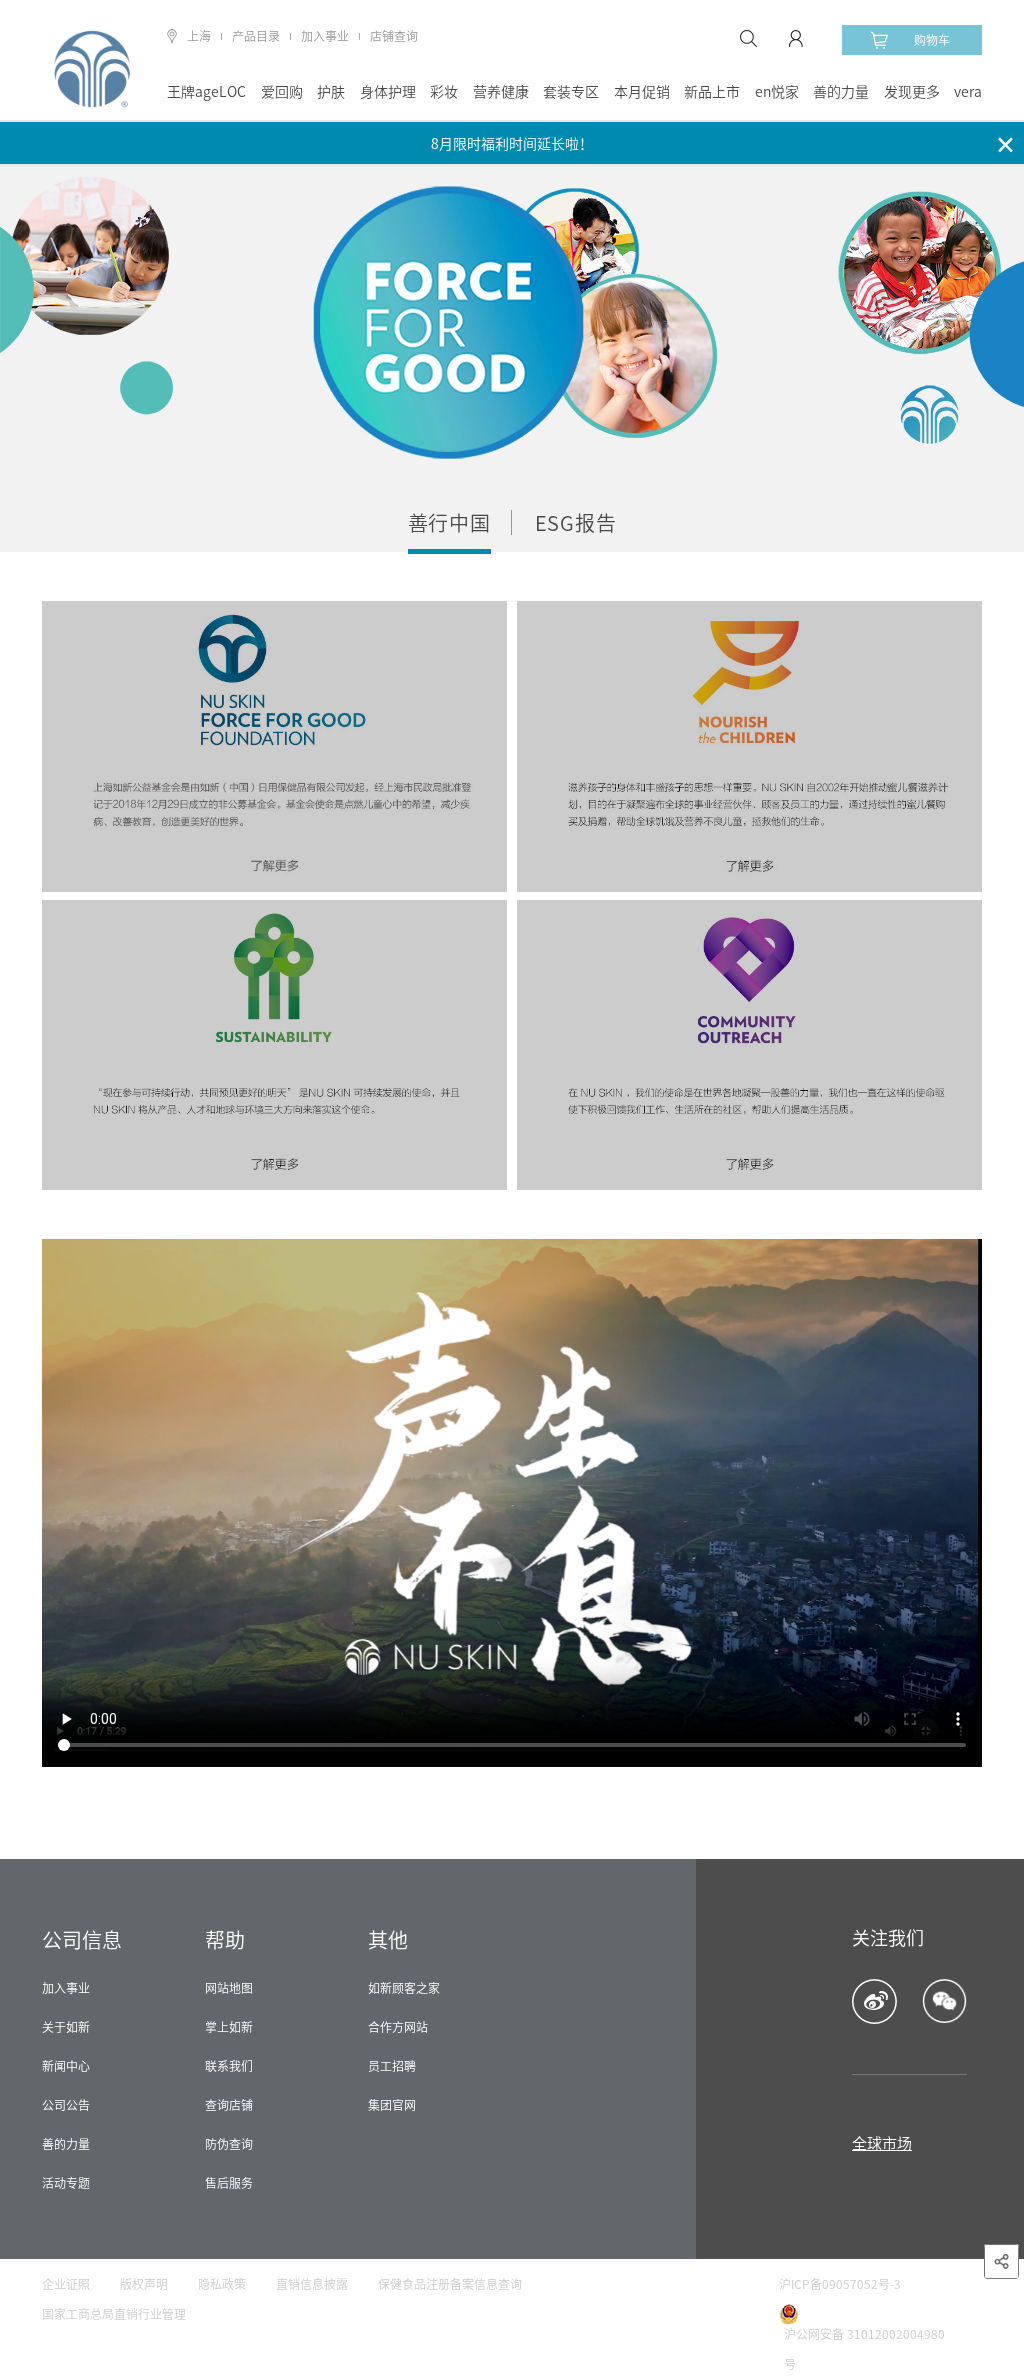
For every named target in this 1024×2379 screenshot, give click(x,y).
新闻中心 (66, 2066)
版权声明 (144, 2284)
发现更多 (912, 92)
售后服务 (229, 2183)
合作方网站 (398, 2027)
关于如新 (66, 2027)
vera (968, 92)
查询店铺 (229, 2105)
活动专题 (66, 2183)
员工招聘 (392, 2066)
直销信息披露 (312, 2284)
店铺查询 (394, 36)
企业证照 (66, 2284)
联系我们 (229, 2066)
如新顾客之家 (404, 1988)
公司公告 (66, 2105)
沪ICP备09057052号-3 (840, 2284)
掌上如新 (229, 2027)
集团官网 (392, 2105)
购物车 (932, 40)
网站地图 (229, 1988)
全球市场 (882, 2143)
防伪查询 (229, 2144)
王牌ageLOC (206, 92)
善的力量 (841, 92)
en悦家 (777, 92)
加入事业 (325, 36)
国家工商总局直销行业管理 (114, 2314)
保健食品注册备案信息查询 (450, 2284)
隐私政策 (222, 2284)
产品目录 (256, 36)
